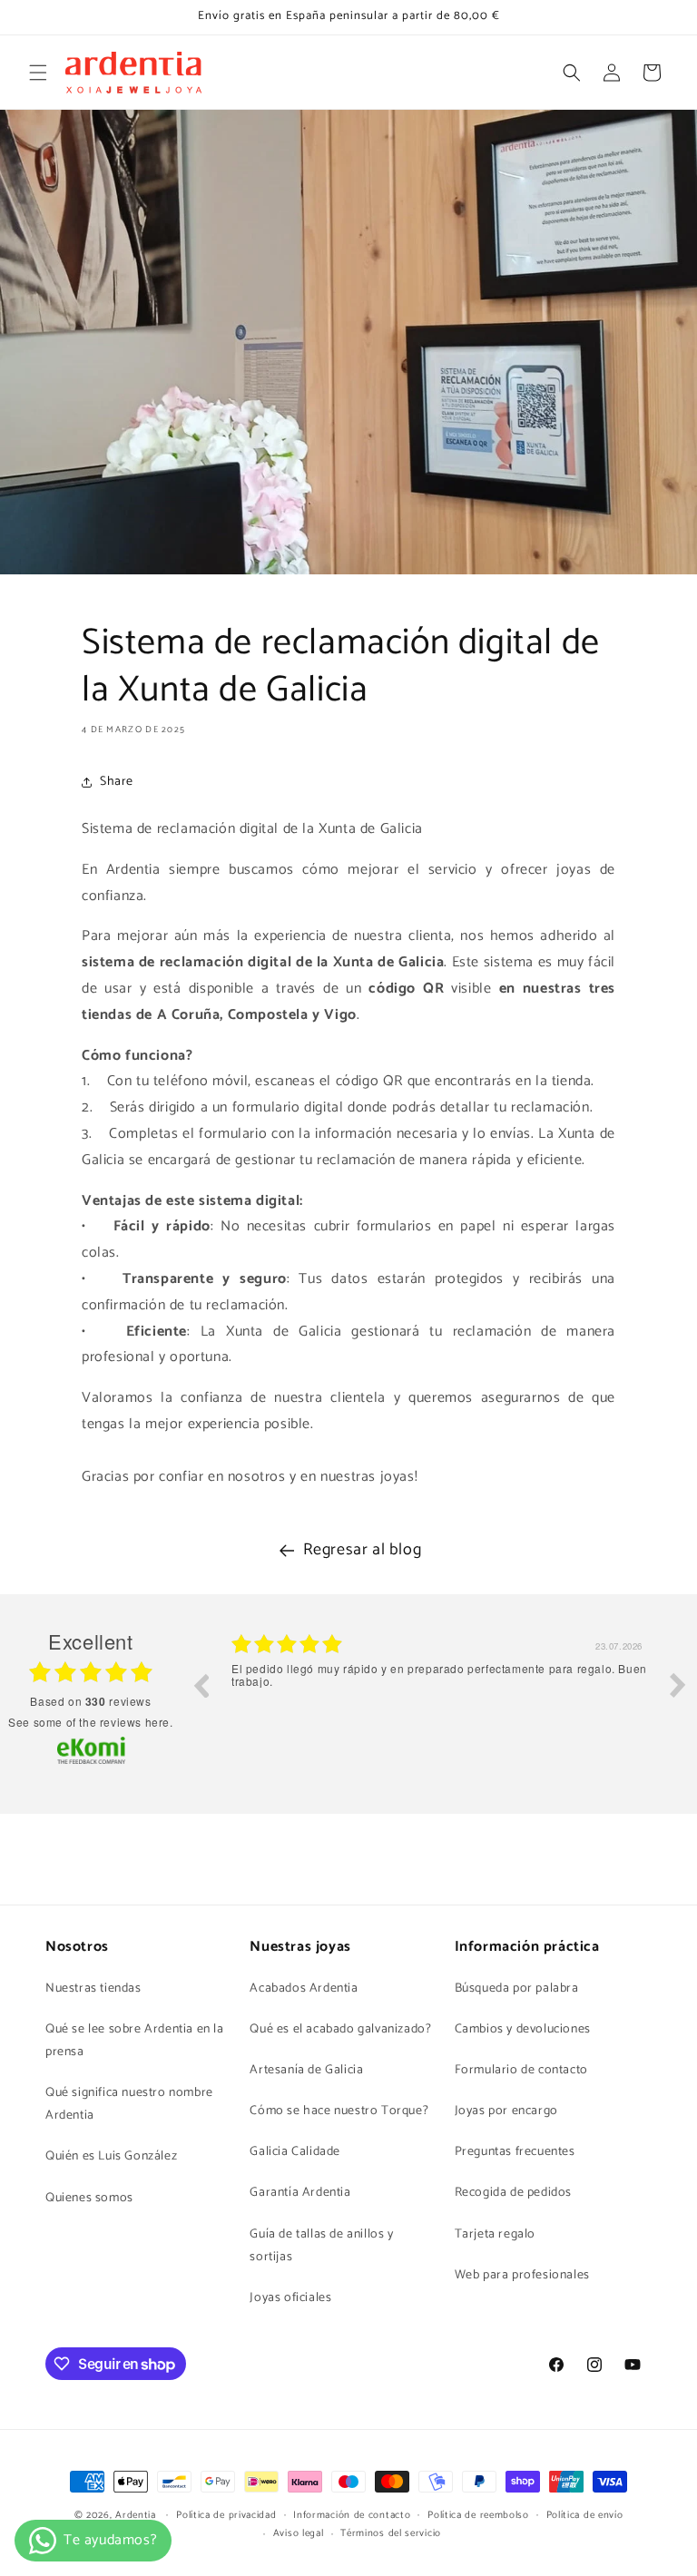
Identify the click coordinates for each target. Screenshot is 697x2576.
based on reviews (90, 1701)
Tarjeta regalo (495, 2234)
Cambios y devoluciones (523, 2029)
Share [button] (117, 782)
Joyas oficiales (290, 2298)
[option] (439, 1699)
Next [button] (678, 1685)
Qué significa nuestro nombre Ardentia (129, 2104)
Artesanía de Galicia (306, 2070)
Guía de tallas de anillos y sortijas (321, 2246)
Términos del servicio (391, 2533)
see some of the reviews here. (90, 1722)
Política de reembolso (478, 2515)
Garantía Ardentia (300, 2193)
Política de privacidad (226, 2515)
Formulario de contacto (521, 2070)
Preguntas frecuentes (515, 2152)
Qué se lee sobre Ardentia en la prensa (135, 2041)
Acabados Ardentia (304, 1988)
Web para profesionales (522, 2275)
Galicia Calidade (295, 2152)
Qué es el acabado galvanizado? (340, 2029)
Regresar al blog (363, 1550)
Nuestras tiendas (93, 1988)
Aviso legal (299, 2533)
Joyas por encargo (506, 2111)
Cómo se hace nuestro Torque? (339, 2111)
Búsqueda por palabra (517, 1988)
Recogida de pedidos (513, 2193)
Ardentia (136, 2515)
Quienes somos (89, 2198)
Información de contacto (352, 2515)
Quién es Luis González (111, 2156)
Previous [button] (201, 1685)
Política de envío (585, 2515)
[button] (38, 73)
